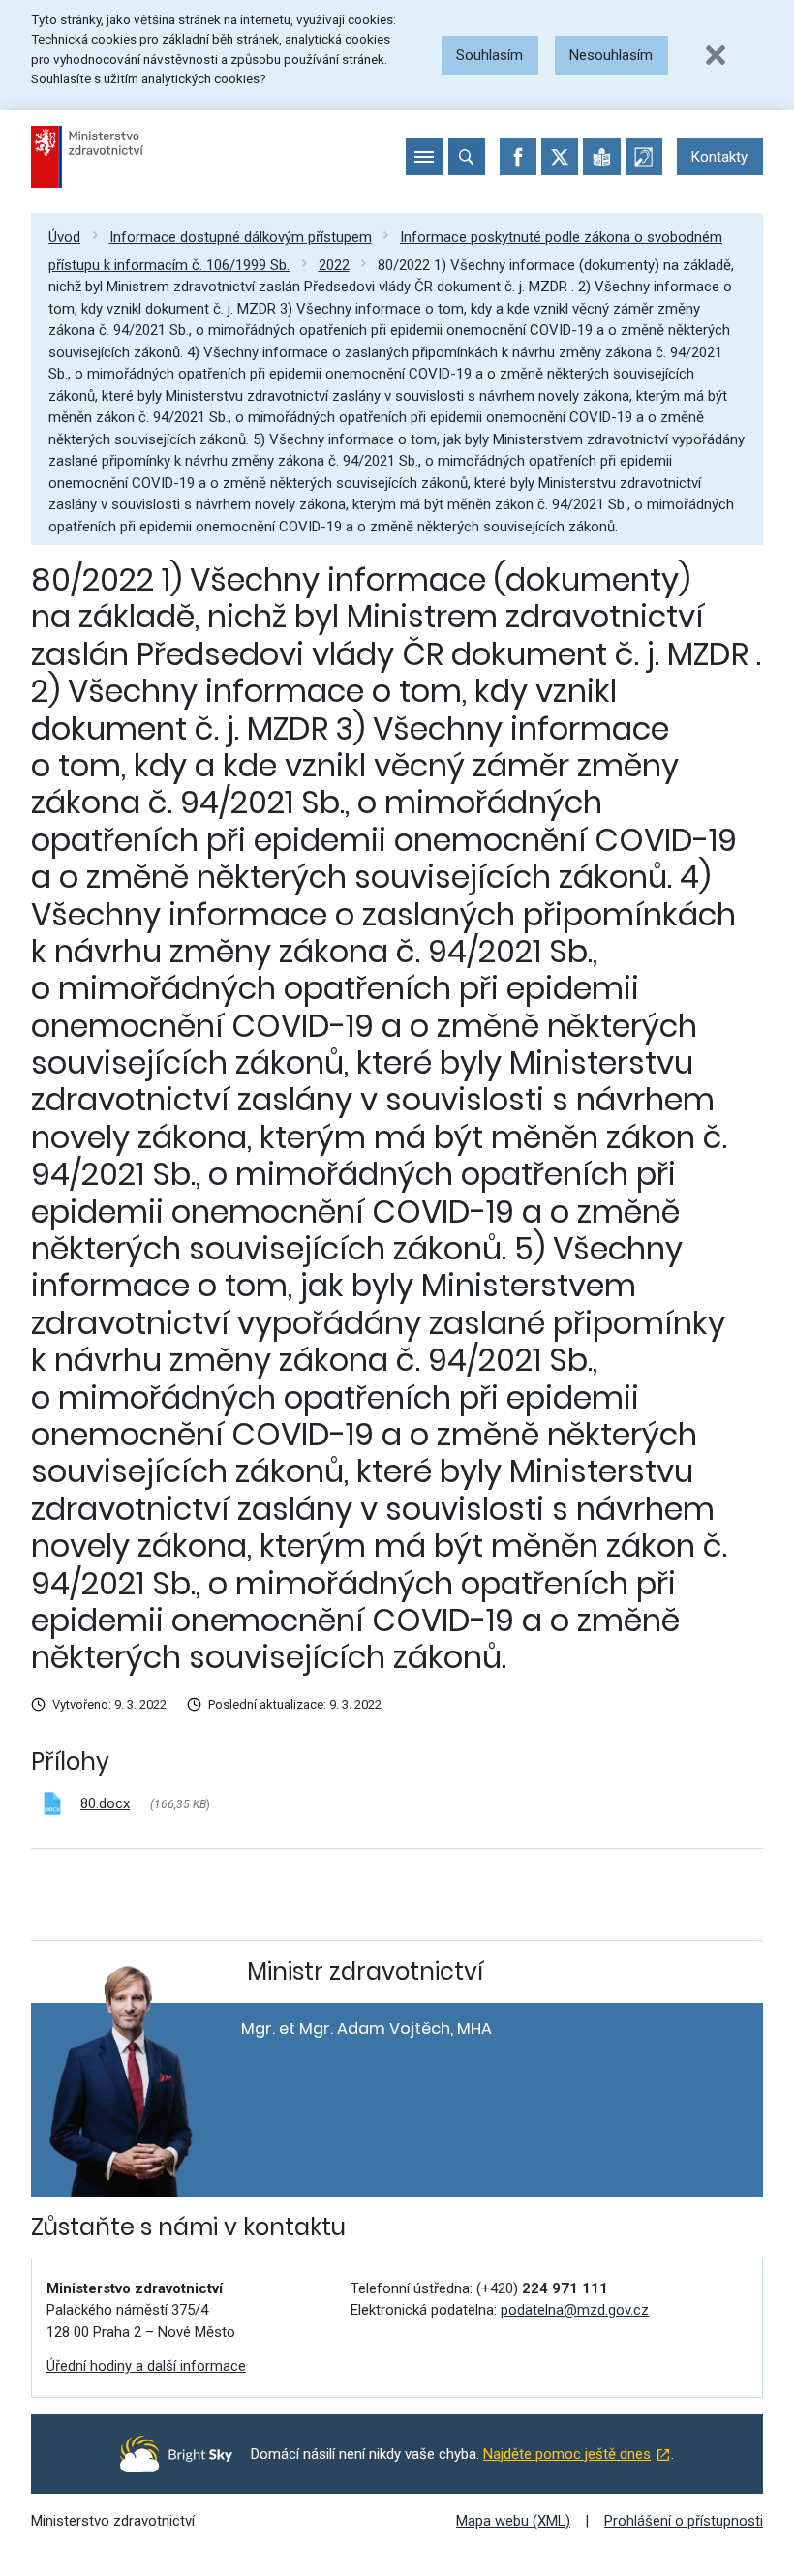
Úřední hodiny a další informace (146, 2366)
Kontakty (719, 157)
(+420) (542, 2288)
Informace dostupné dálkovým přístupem (241, 237)
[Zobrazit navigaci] (424, 157)
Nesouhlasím (611, 55)
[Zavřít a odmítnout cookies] (716, 55)
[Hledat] (467, 157)
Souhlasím (489, 55)
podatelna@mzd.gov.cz (575, 2310)
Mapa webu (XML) (513, 2521)
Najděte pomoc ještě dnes (567, 2454)
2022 (334, 265)
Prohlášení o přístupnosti (684, 2521)
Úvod (64, 237)
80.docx (105, 1803)
